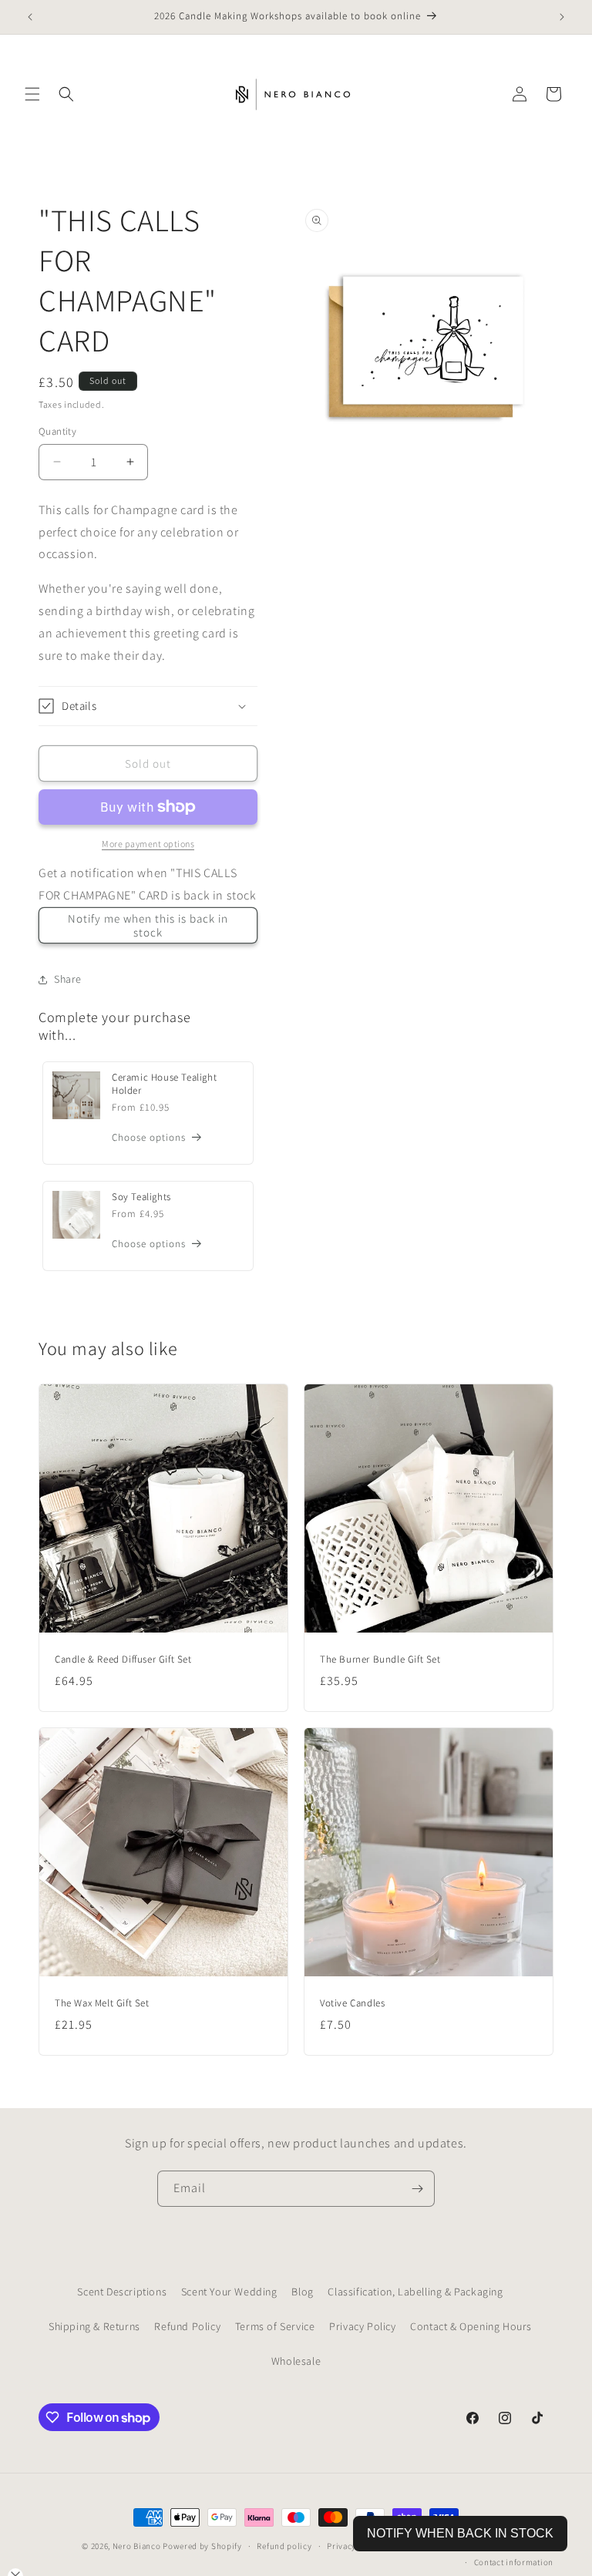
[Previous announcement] (30, 17)
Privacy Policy (362, 2326)
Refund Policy (187, 2326)
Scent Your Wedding (229, 2292)
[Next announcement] (562, 17)
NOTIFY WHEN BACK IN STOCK (460, 2533)
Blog (302, 2292)
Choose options (149, 1137)
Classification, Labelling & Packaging (415, 2292)
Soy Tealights (141, 1197)
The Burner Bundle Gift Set (380, 1660)
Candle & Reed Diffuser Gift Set (123, 1660)
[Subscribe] (417, 2189)
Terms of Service (275, 2326)
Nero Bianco (137, 2546)
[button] (32, 94)
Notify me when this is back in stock (148, 925)
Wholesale (296, 2361)
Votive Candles (352, 2003)
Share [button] (68, 979)
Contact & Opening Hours (471, 2326)
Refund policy (284, 2546)
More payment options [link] (148, 844)
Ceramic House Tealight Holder (164, 1084)
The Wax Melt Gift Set (102, 2003)
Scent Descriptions (122, 2292)
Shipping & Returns (94, 2326)
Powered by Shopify (202, 2546)
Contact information (514, 2562)
